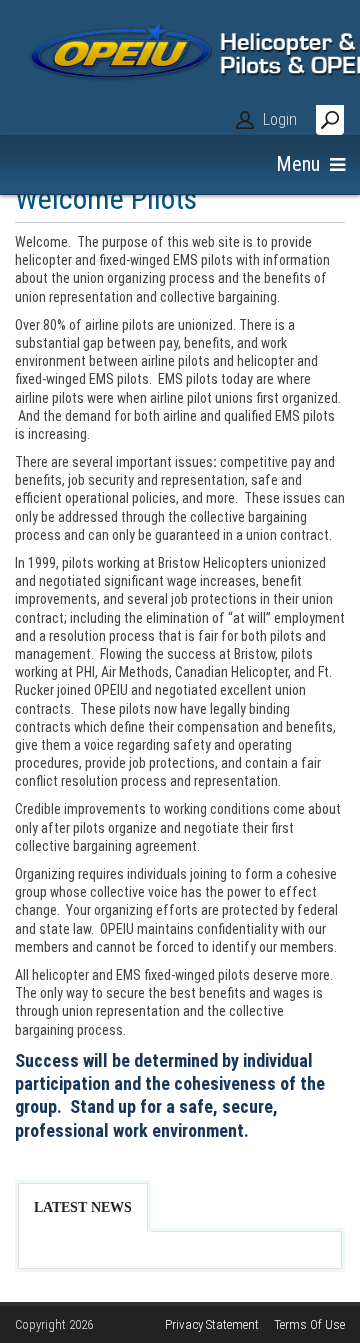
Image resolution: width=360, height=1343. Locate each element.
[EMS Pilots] (180, 70)
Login (280, 119)
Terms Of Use (309, 1324)
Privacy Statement (212, 1324)
